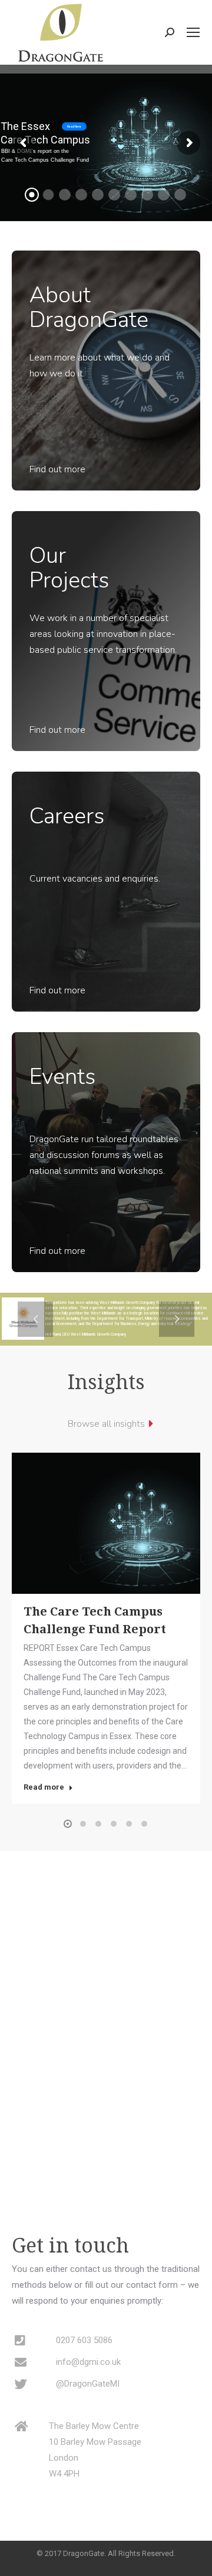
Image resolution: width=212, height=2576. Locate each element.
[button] (68, 1824)
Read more (44, 1787)
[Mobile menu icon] (193, 32)
